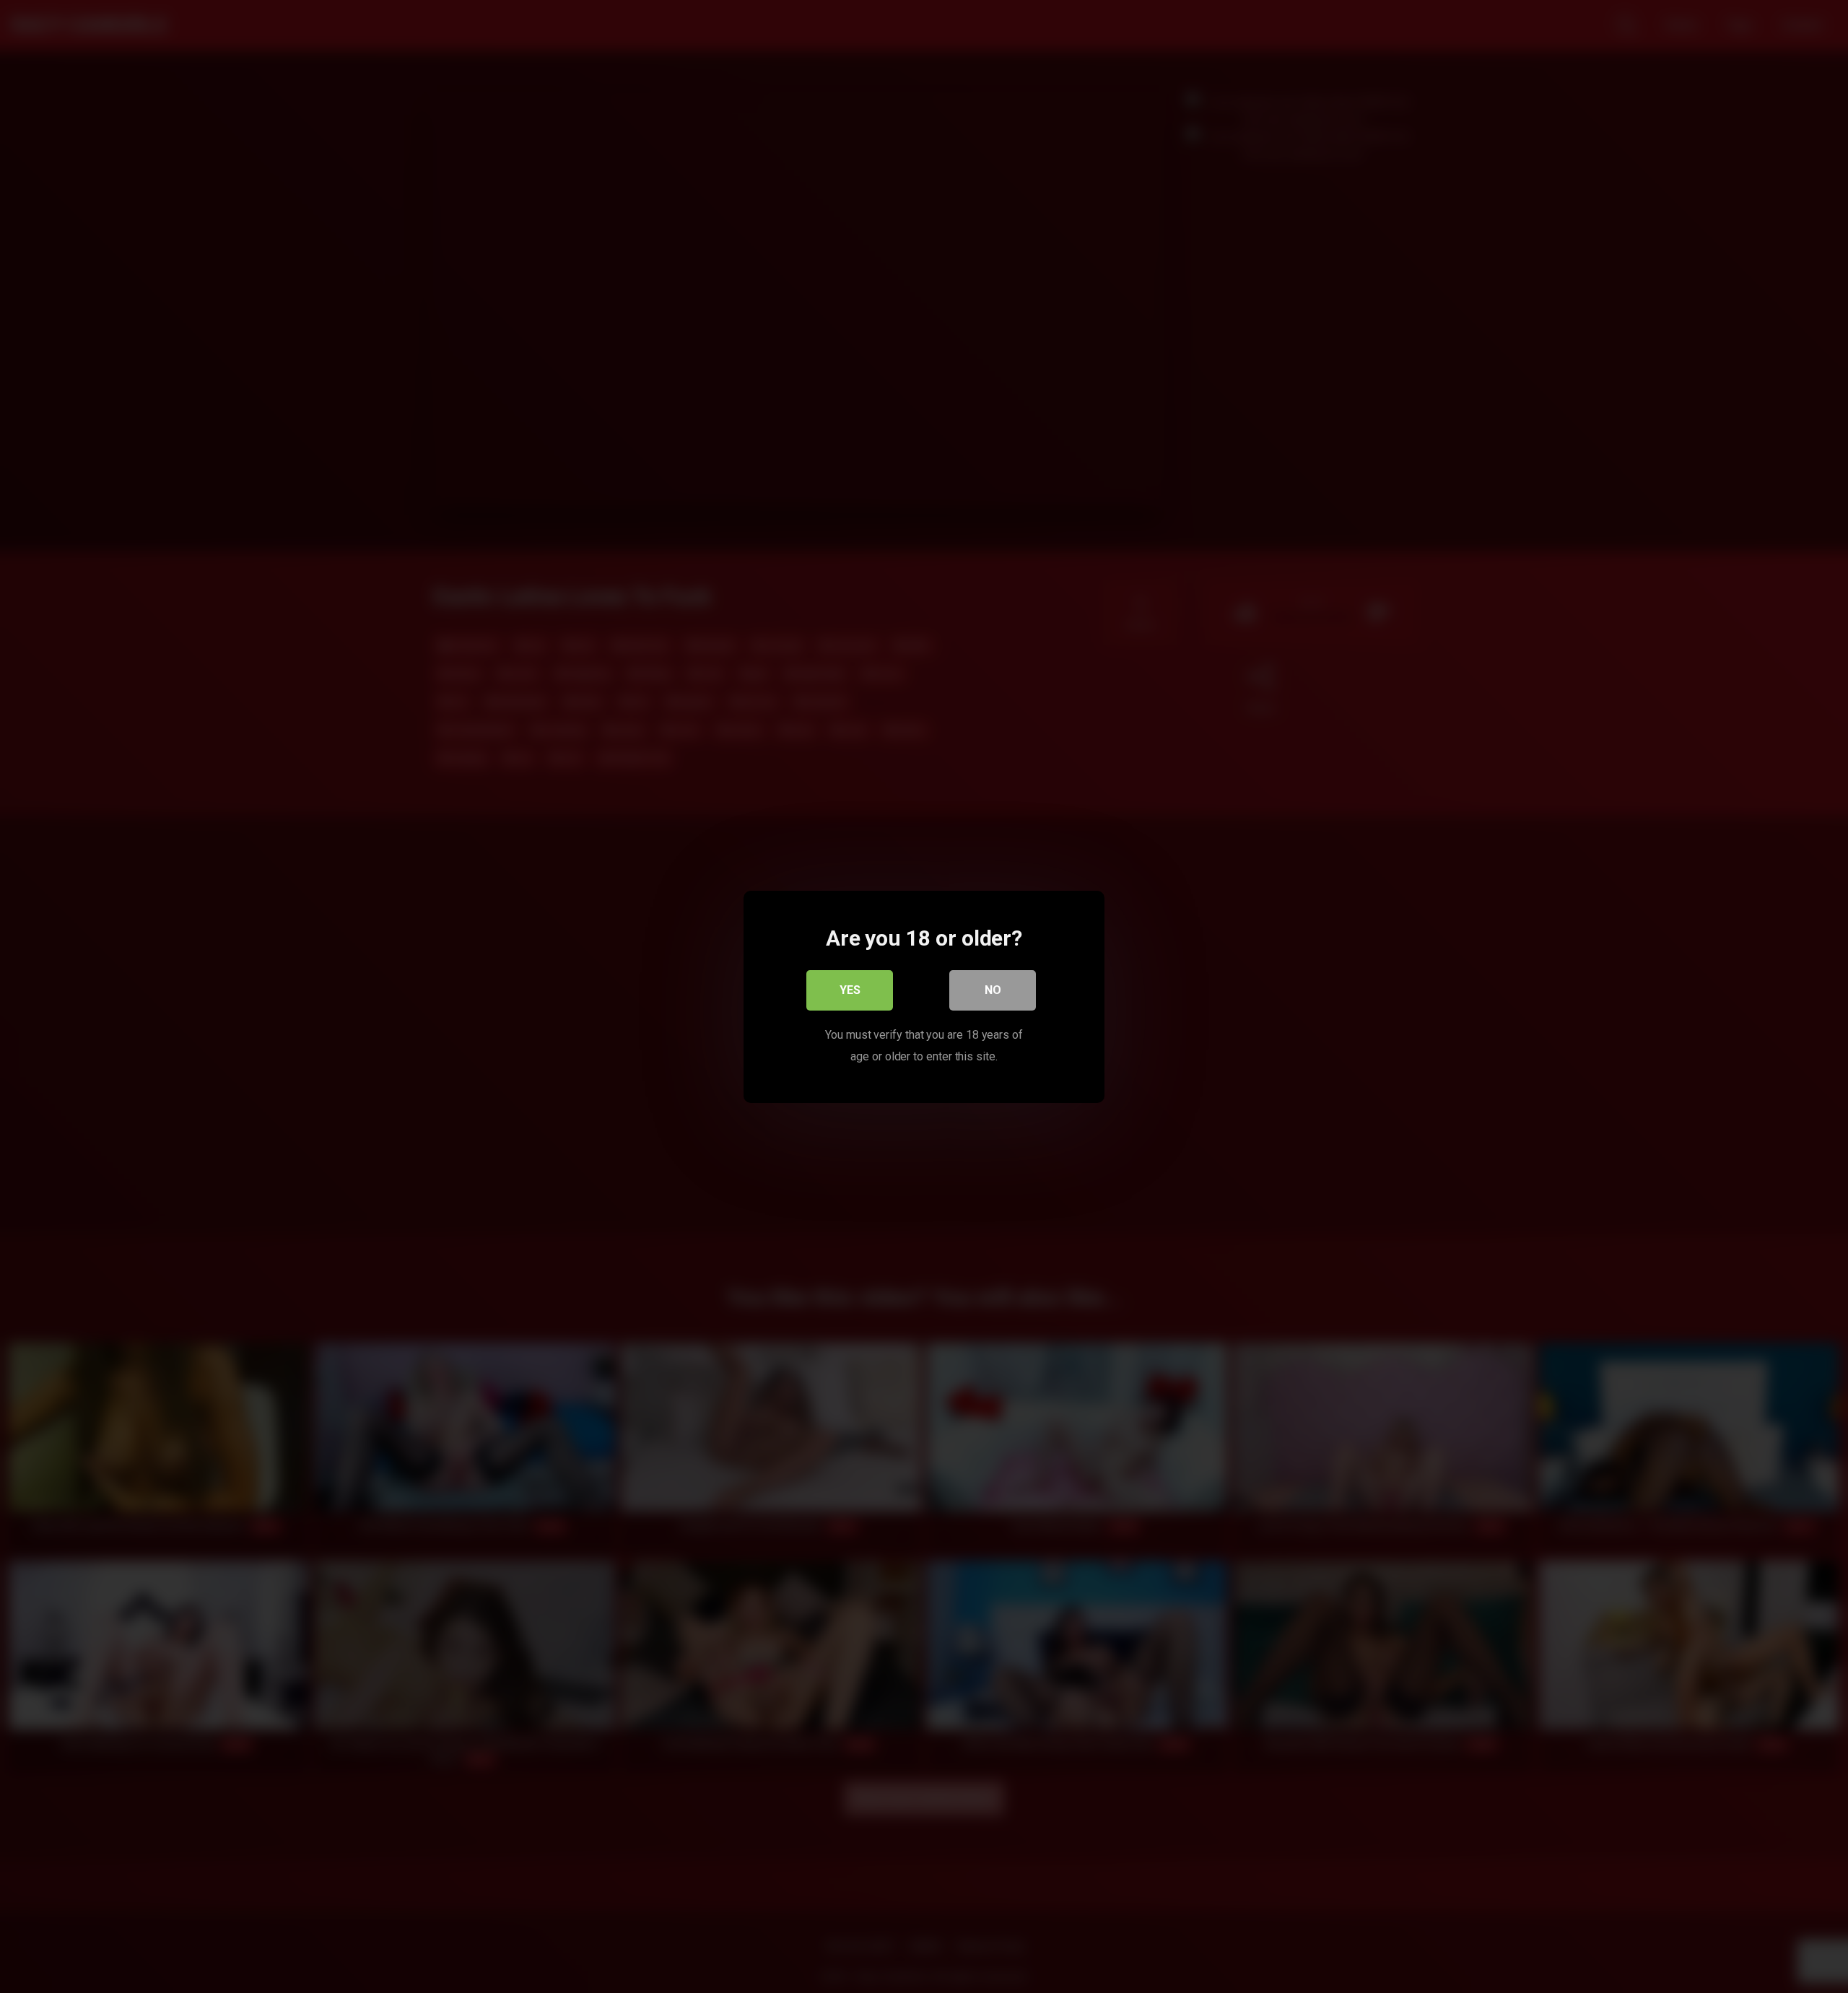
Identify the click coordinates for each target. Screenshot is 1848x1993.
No (993, 989)
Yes (850, 989)
